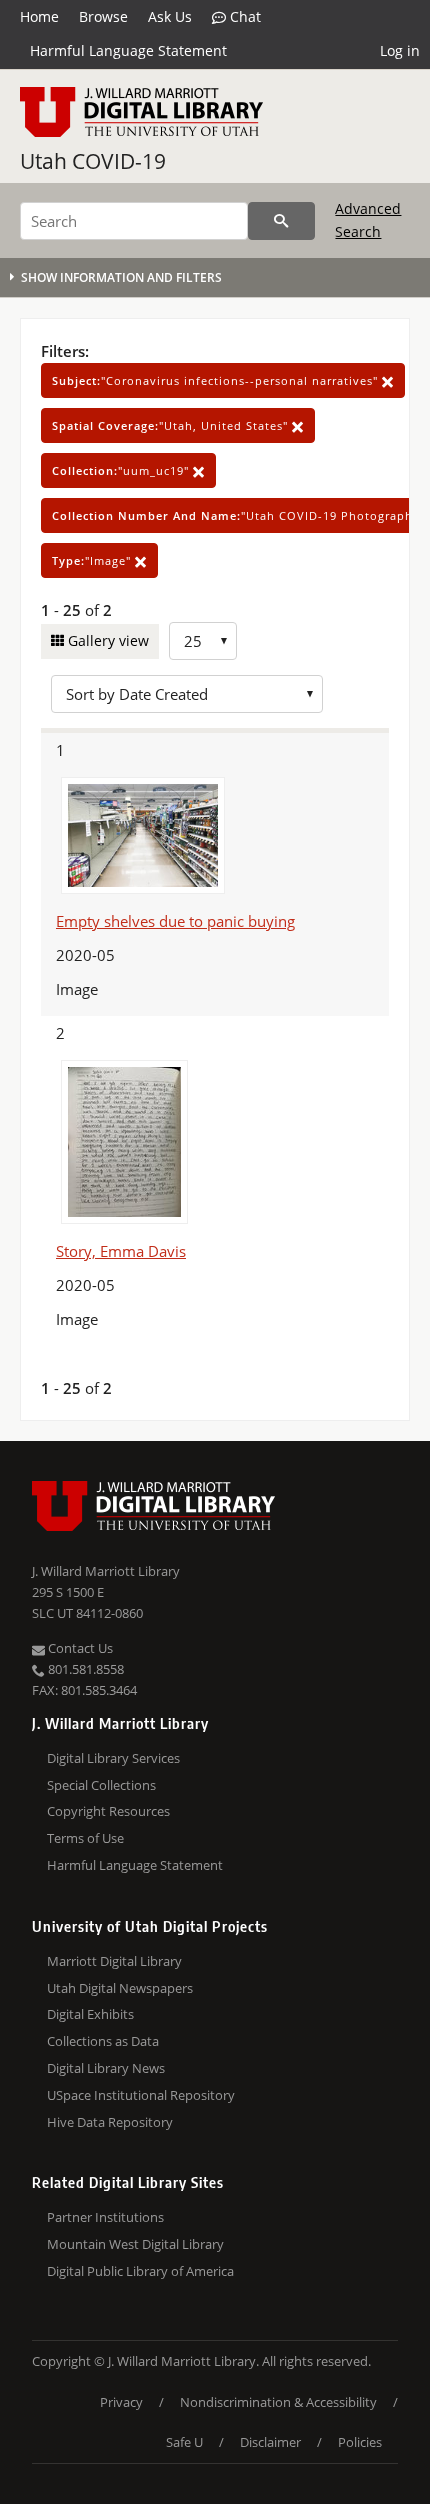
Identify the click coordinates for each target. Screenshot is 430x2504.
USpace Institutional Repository (141, 2095)
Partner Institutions (105, 2217)
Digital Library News (106, 2068)
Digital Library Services (113, 1758)
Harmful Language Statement (128, 50)
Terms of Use (85, 1838)
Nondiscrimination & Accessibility (278, 2402)
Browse (103, 16)
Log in (400, 50)
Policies (360, 2442)
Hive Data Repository (110, 2122)
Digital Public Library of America (140, 2271)
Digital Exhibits (90, 2014)
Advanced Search (368, 219)
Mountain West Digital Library (135, 2244)
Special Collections (101, 1785)
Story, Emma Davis (121, 1251)
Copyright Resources (108, 1811)
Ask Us (170, 16)
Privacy (121, 2402)
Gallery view (106, 640)
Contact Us (79, 1648)
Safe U (184, 2442)
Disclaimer (270, 2442)
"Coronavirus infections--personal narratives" (217, 380)
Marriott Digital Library (114, 1961)
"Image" (93, 560)
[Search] (281, 221)
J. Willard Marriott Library (106, 1571)
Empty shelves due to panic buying (175, 921)
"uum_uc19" (122, 470)
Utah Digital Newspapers (120, 1988)
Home (39, 16)
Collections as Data (103, 2041)
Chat (243, 16)
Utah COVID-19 (93, 161)
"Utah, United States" (172, 425)
